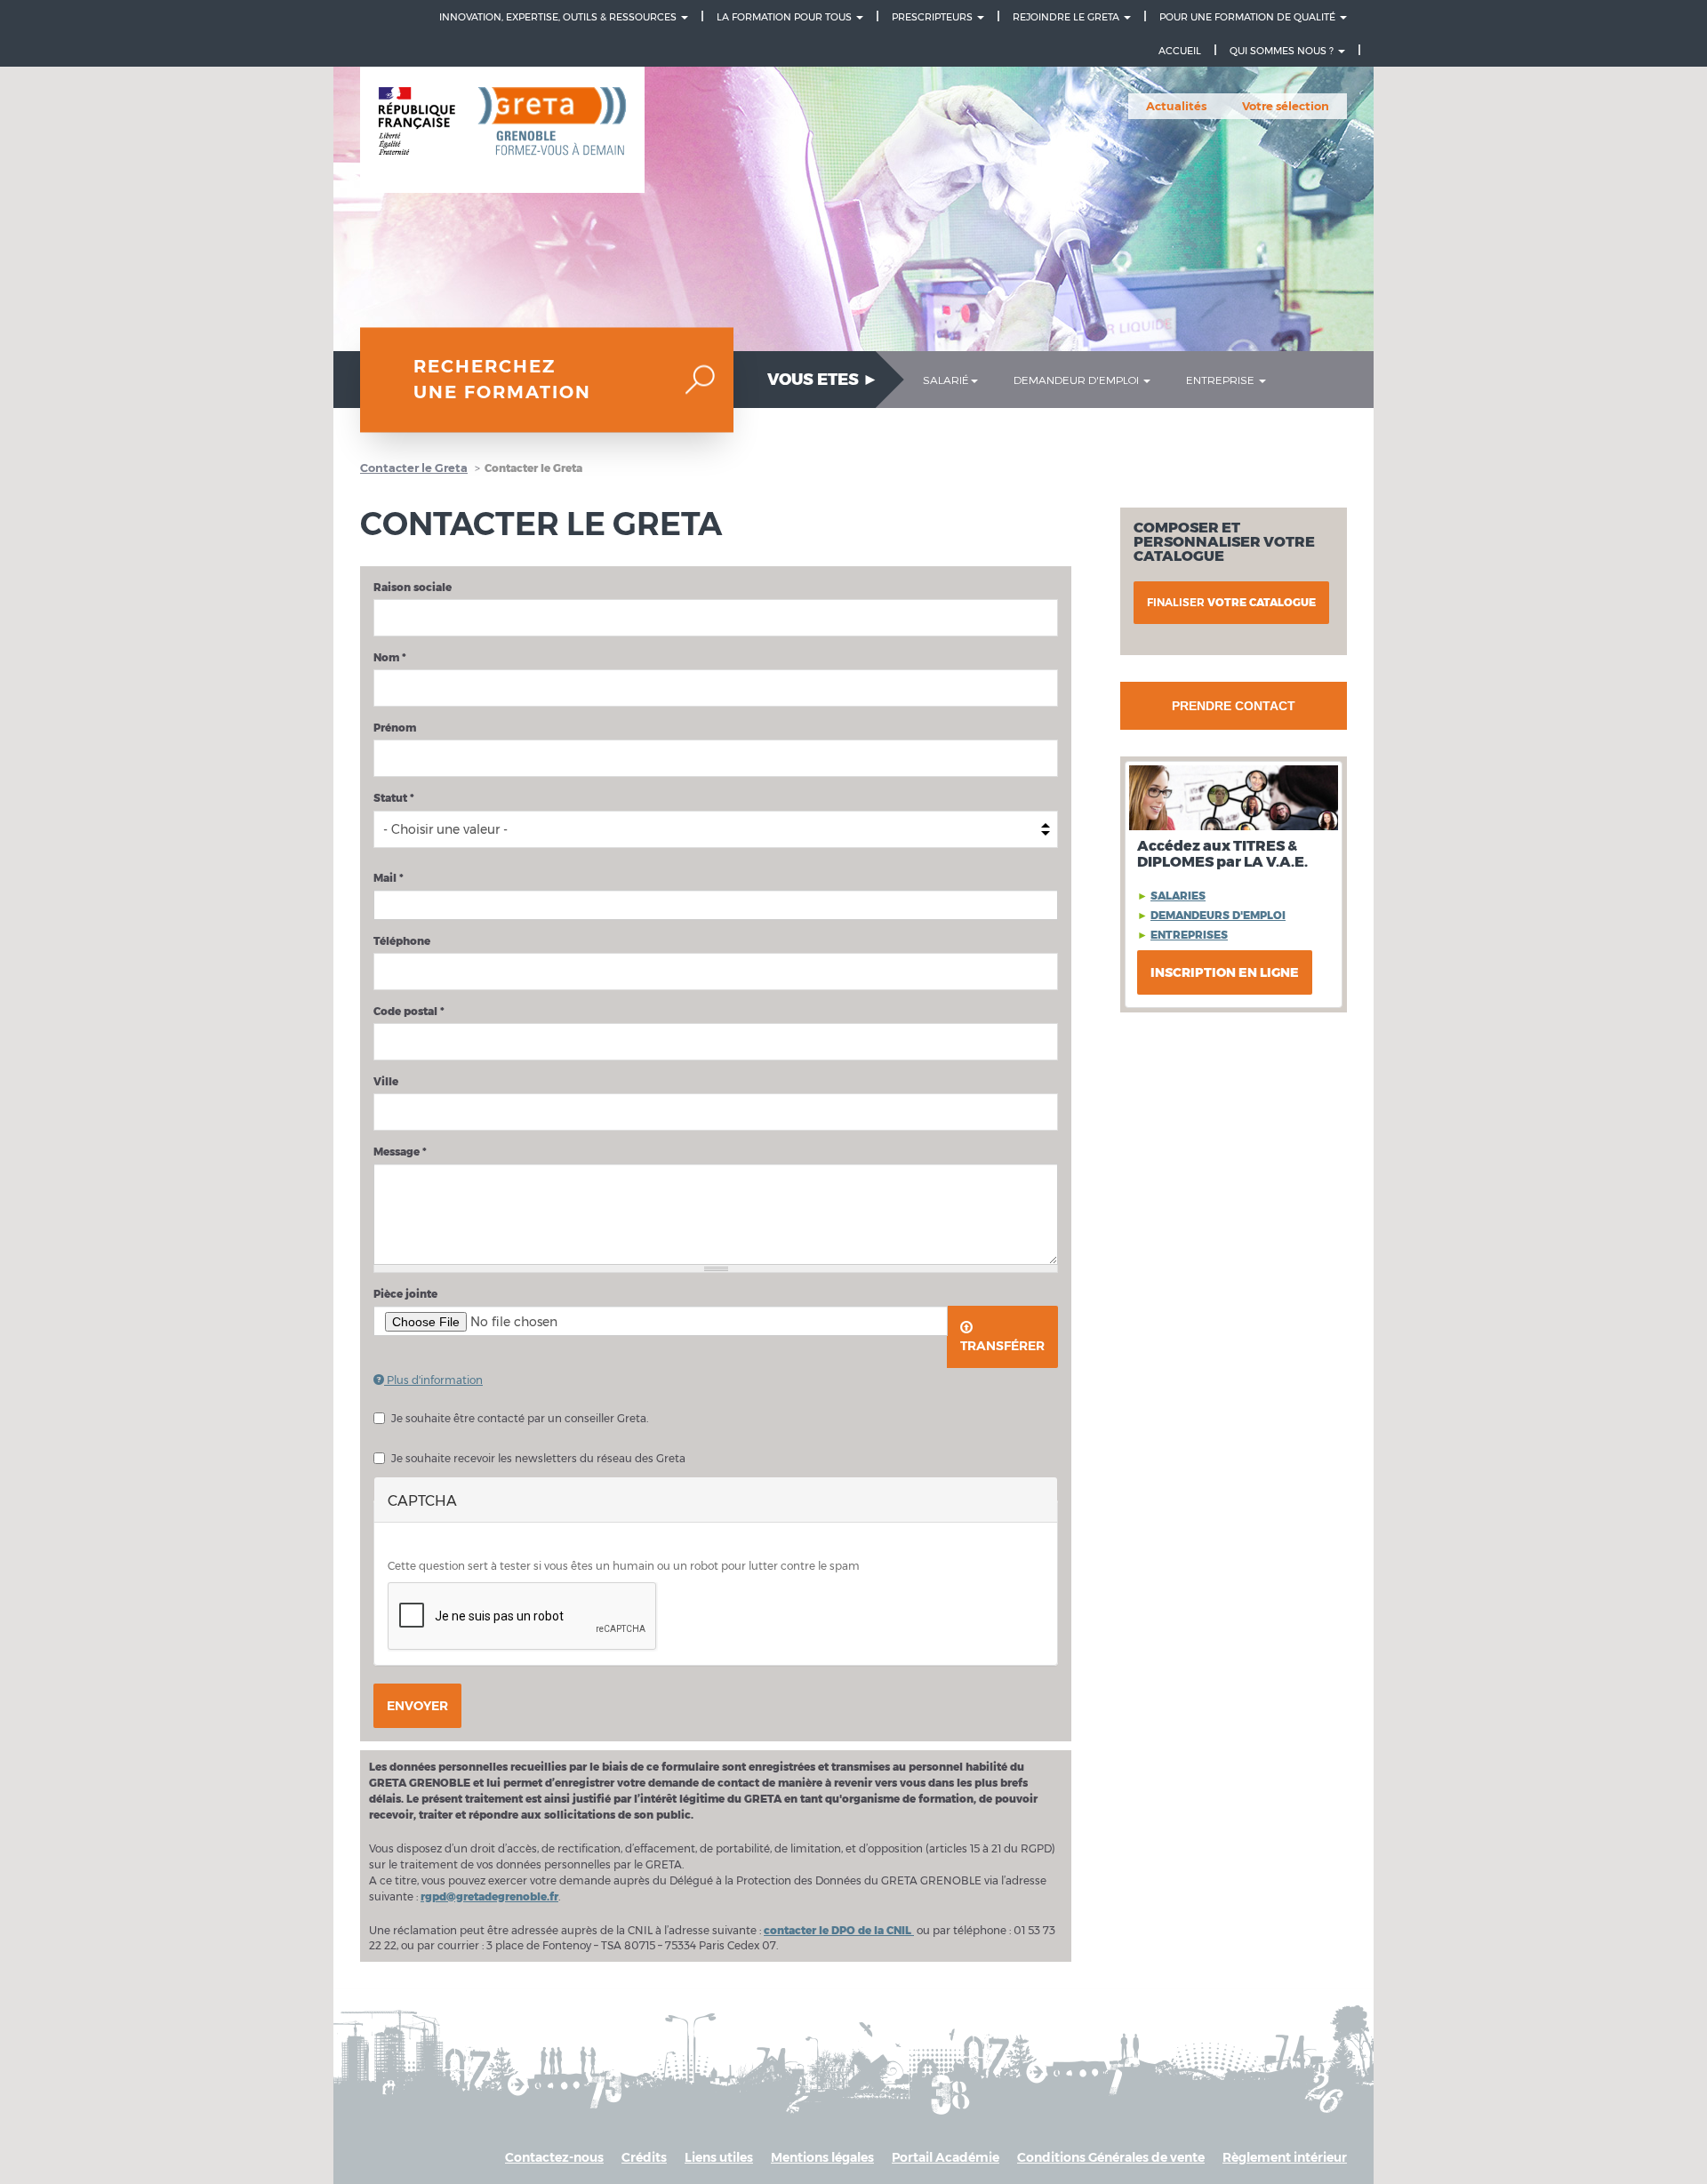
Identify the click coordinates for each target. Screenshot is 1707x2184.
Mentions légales (822, 2157)
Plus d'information (433, 1380)
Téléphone (402, 941)
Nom (390, 657)
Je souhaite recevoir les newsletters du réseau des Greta (538, 1458)
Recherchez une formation (502, 380)
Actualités (1176, 106)
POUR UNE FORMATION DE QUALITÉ (1249, 17)
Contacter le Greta (414, 468)
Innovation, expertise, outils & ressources (559, 17)
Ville (386, 1081)
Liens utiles (719, 2157)
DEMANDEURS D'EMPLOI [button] (1218, 915)
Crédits (644, 2157)
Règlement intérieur (1285, 2157)
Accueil (1180, 51)
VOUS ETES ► (823, 380)
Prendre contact (1234, 706)
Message (400, 1152)
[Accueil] (502, 130)
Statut (394, 798)
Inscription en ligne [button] (1225, 972)
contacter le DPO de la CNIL (839, 1930)
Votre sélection (1286, 106)
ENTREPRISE (1222, 380)
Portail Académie (946, 2157)
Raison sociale (413, 587)
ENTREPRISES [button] (1189, 935)
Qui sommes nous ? (1283, 51)
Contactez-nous (554, 2157)
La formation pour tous (785, 17)
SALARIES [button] (1178, 896)
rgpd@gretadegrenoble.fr (489, 1896)
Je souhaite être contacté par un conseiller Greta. (520, 1418)
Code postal (409, 1011)
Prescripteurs (934, 17)
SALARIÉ (946, 380)
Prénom (395, 728)
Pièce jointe (405, 1294)
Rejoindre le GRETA (1067, 17)
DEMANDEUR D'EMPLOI (1078, 380)
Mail (389, 878)
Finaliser (1231, 602)
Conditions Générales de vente (1111, 2157)
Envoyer (417, 1706)
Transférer (1002, 1346)
